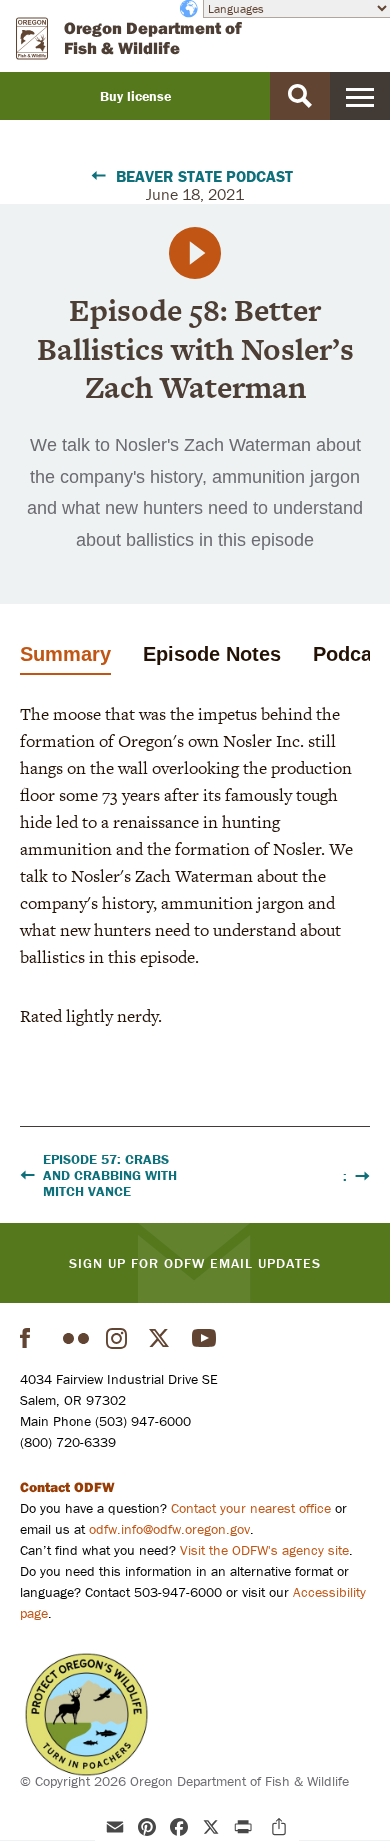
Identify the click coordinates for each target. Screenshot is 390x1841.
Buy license (135, 96)
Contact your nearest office (251, 1508)
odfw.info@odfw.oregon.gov (169, 1529)
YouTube (205, 1338)
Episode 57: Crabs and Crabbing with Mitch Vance (110, 1175)
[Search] (300, 96)
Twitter (162, 1338)
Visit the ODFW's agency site (264, 1550)
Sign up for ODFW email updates (195, 1263)
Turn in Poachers (86, 1714)
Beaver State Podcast (204, 176)
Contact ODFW (67, 1487)
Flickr (76, 1338)
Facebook (33, 1338)
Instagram (119, 1338)
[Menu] (360, 96)
